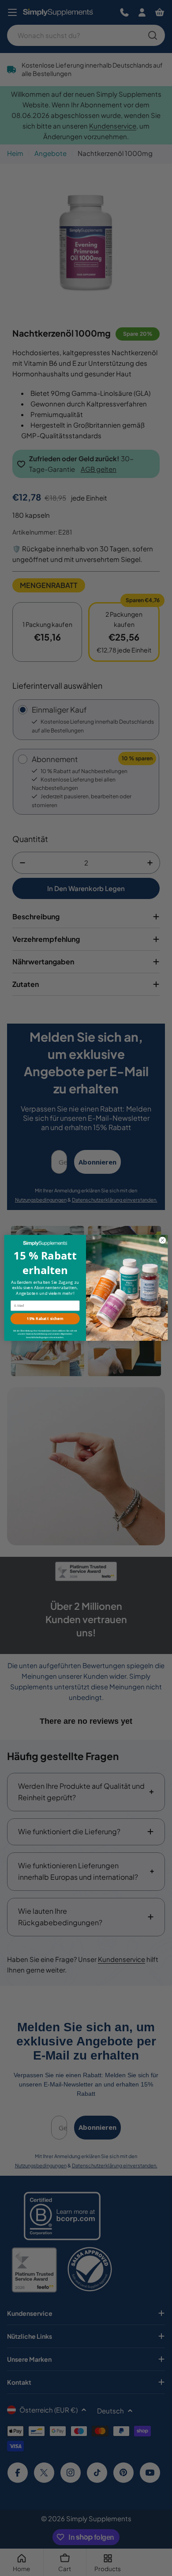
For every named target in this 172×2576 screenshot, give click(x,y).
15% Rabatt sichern (45, 1319)
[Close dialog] (163, 1240)
